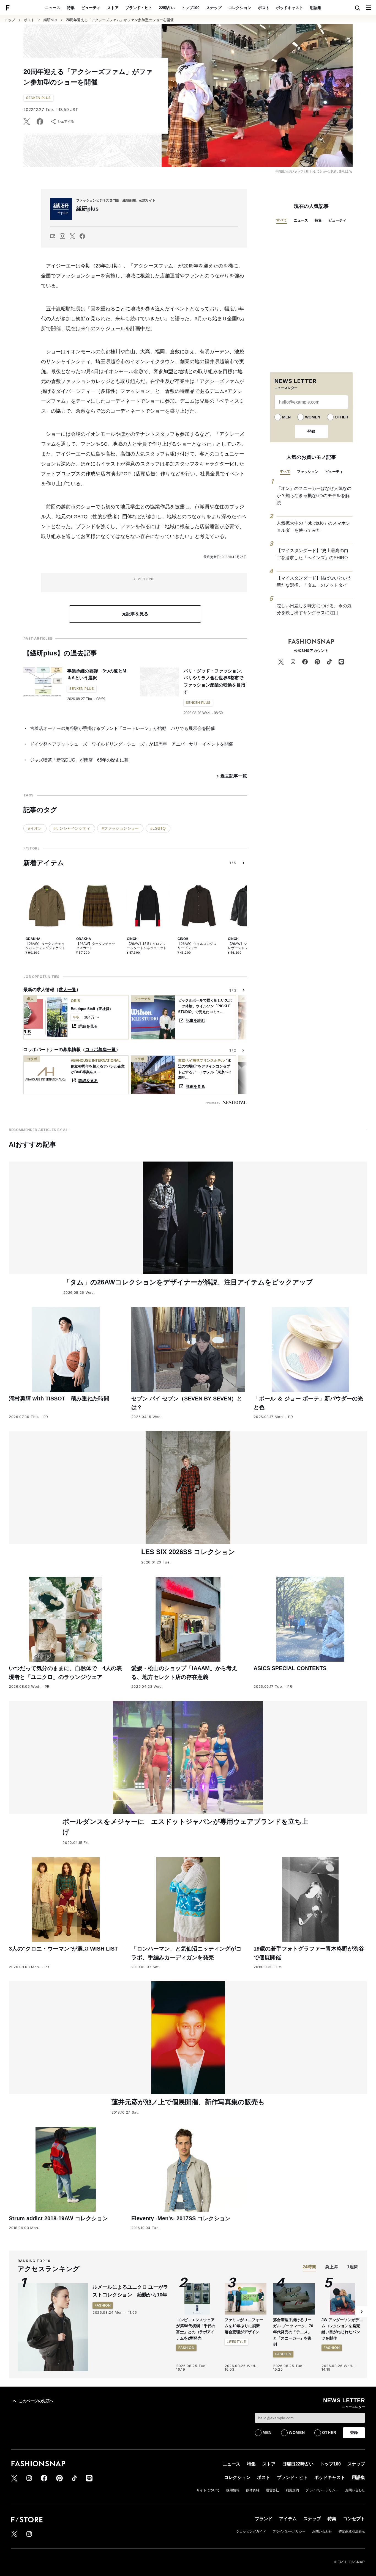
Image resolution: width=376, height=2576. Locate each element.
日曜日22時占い (298, 2464)
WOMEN (313, 417)
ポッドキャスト (290, 8)
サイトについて (208, 2490)
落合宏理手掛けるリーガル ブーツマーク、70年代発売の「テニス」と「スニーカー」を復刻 (293, 2332)
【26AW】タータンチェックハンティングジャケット (45, 946)
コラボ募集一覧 (100, 1050)
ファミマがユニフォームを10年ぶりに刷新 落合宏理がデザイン (244, 2326)
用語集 (315, 8)
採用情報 (233, 2490)
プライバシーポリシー (322, 2490)
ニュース (53, 8)
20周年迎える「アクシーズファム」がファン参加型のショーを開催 (120, 20)
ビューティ (91, 8)
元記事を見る (135, 614)
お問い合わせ (355, 2490)
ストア (113, 8)
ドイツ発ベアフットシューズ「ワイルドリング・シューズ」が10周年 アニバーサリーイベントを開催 (132, 744)
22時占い (167, 8)
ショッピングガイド (251, 2531)
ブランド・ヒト (139, 8)
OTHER (341, 417)
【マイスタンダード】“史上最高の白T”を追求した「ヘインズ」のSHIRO (313, 554)
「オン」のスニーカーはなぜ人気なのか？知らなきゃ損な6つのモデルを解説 (314, 495)
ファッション (308, 472)
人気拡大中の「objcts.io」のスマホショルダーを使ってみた (313, 527)
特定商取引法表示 (352, 2531)
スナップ (214, 8)
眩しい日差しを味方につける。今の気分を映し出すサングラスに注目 (314, 609)
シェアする (66, 122)
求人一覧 (67, 990)
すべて (282, 220)
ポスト (264, 8)
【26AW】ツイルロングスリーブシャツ (197, 946)
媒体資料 (253, 2490)
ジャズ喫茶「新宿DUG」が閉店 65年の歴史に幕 (79, 760)
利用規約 (292, 2490)
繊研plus (50, 20)
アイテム (288, 2519)
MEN (286, 417)
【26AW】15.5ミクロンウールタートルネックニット (147, 946)
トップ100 (190, 8)
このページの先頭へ (36, 2401)
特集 (71, 8)
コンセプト (354, 2519)
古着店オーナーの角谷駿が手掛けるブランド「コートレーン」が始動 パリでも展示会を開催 (122, 728)
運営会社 (273, 2490)
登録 (311, 431)
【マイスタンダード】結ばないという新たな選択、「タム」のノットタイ (314, 582)
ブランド (264, 2519)
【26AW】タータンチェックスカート (96, 946)
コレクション (240, 8)
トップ (10, 20)
